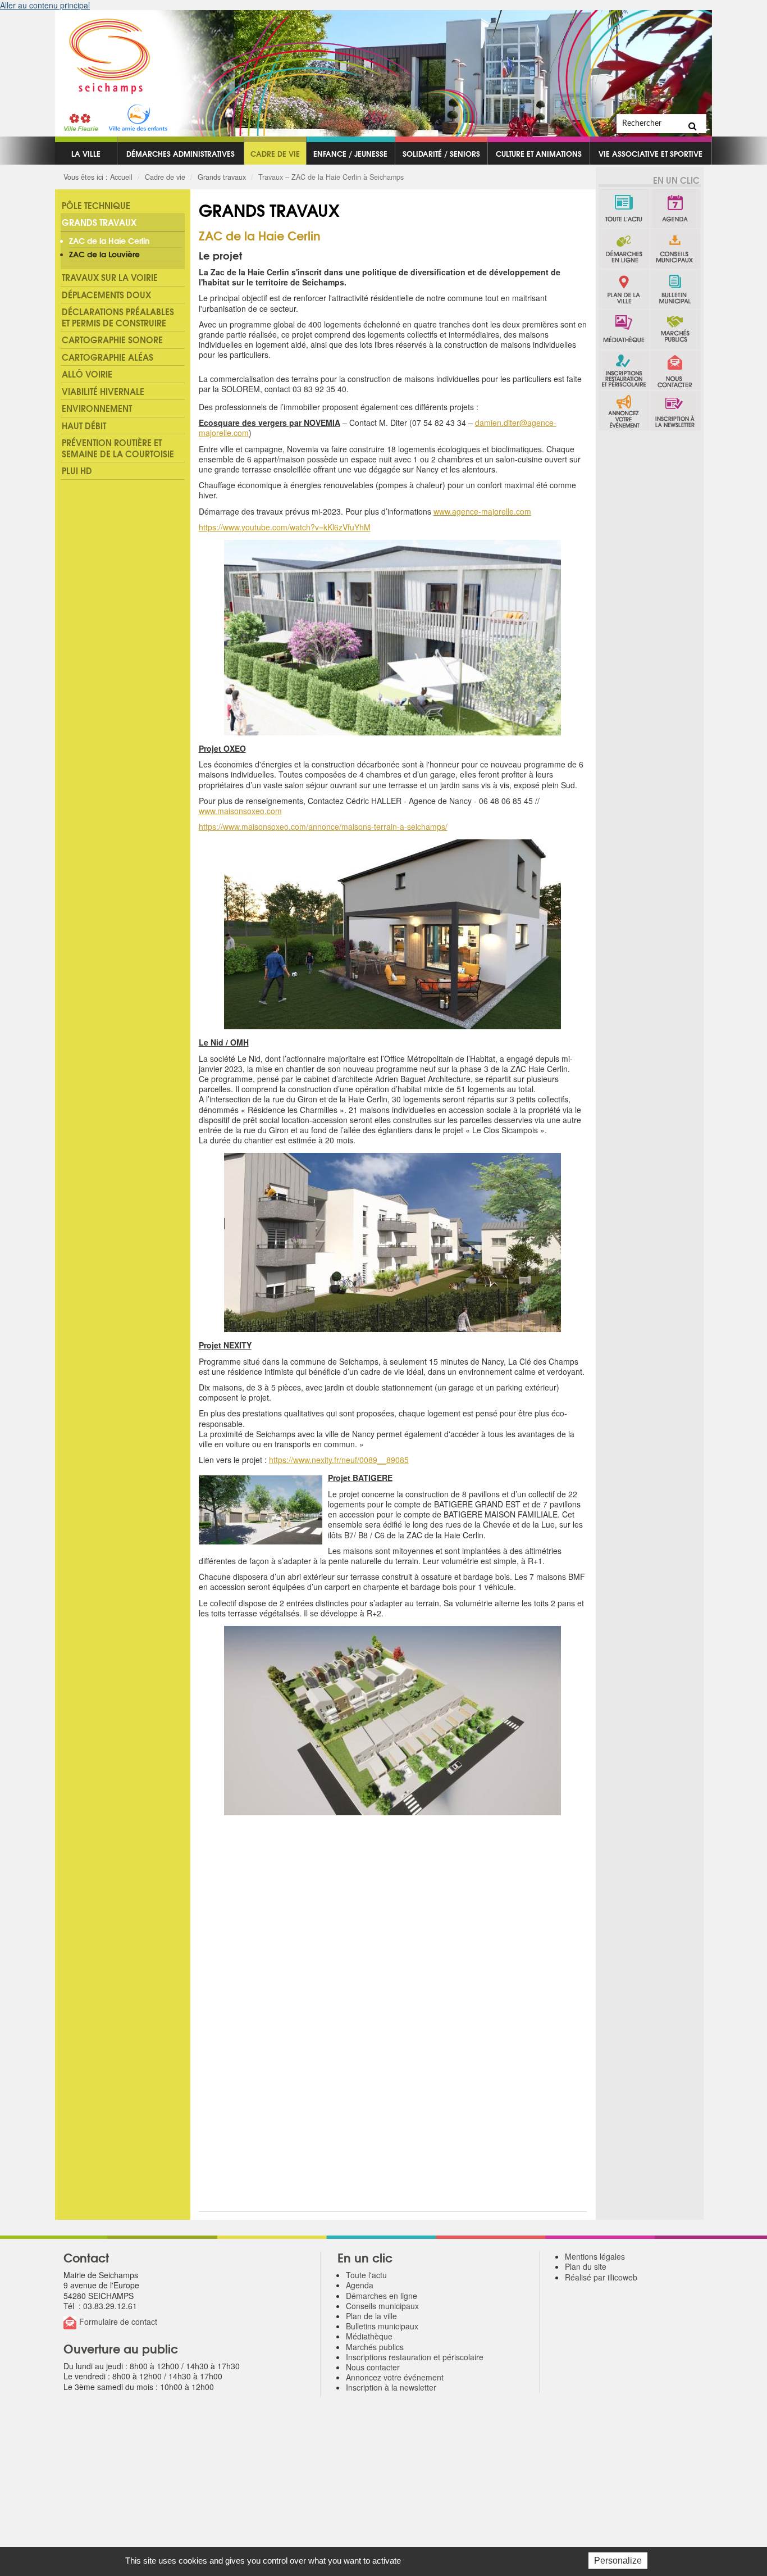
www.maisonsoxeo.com (240, 811)
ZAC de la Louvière (104, 254)
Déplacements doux (106, 294)
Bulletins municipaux (675, 289)
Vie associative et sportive (650, 153)
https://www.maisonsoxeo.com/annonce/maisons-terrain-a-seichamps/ (323, 826)
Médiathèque (624, 330)
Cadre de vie (275, 153)
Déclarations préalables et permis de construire (118, 317)
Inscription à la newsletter (675, 411)
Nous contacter (675, 370)
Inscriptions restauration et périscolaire (624, 370)
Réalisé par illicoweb (601, 2277)
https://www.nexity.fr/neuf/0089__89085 (339, 1460)
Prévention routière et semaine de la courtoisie (118, 448)
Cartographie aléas (108, 357)
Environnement (97, 408)
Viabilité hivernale (103, 391)
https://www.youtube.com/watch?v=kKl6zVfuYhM (285, 527)
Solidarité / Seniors (441, 153)
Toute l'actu (624, 208)
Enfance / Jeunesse (350, 153)
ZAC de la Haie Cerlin (109, 240)
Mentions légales (595, 2256)
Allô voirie (87, 374)
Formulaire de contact (118, 2321)
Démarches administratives (181, 153)
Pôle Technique (96, 205)
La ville (86, 153)
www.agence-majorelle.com (482, 511)
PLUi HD (77, 470)
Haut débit (84, 425)
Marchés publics (675, 330)
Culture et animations (539, 153)
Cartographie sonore (112, 339)
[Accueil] (103, 52)
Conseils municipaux (675, 249)
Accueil (121, 177)
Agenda (675, 208)
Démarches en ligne (624, 249)
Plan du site (586, 2266)
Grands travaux (222, 177)
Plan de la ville (624, 289)
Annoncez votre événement (624, 411)
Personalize (618, 2561)
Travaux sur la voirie (110, 277)
